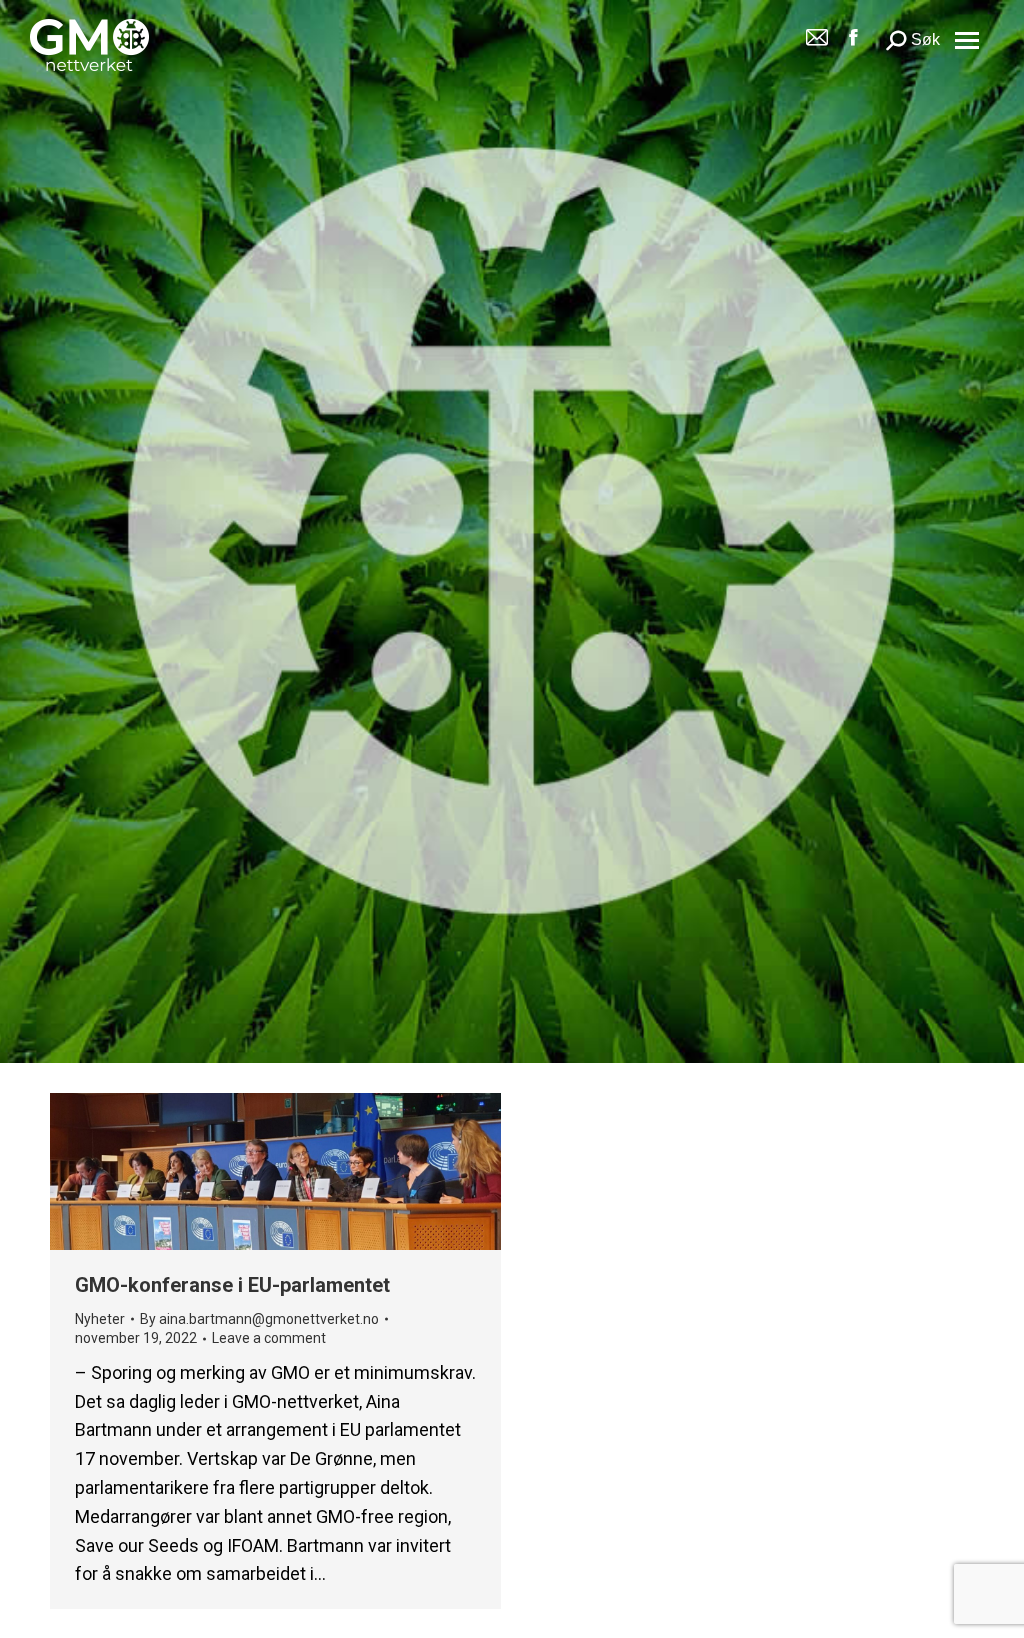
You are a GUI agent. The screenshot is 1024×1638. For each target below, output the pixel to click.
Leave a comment (269, 1338)
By (259, 1319)
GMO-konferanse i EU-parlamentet (232, 1285)
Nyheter (100, 1319)
